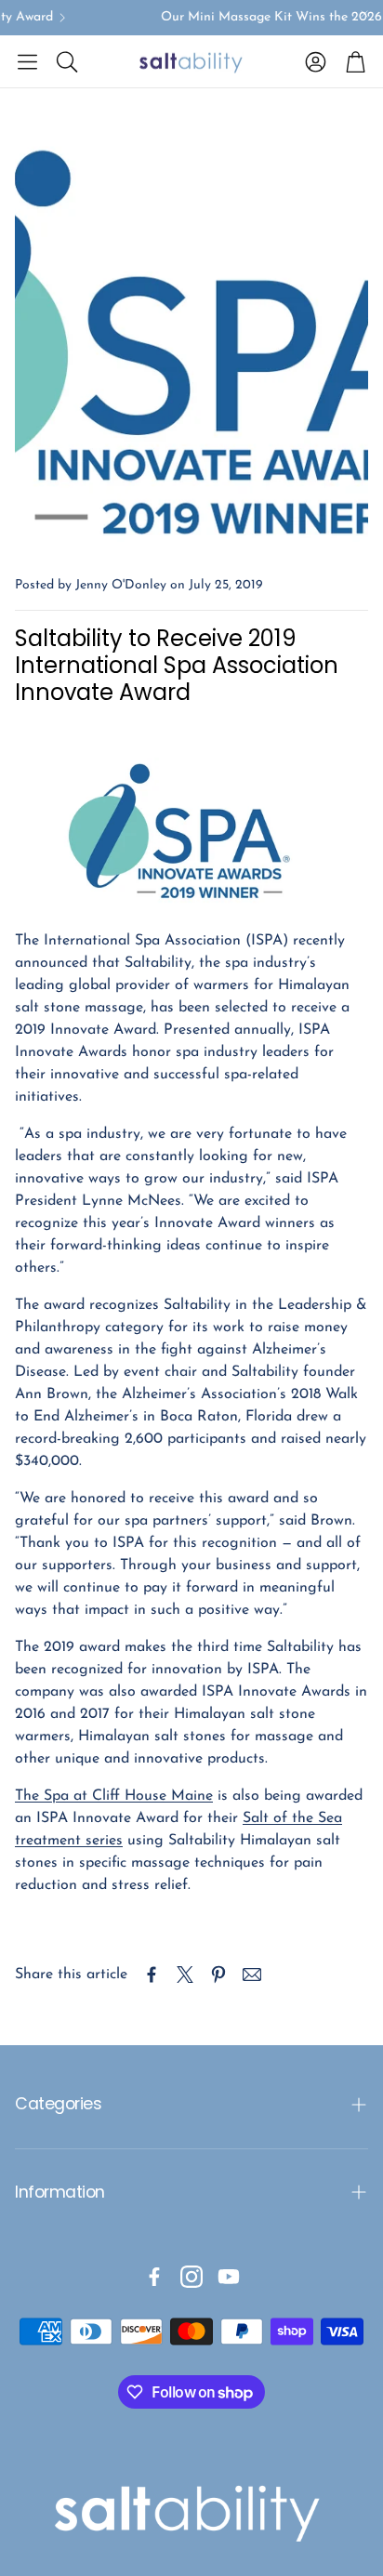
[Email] (252, 1975)
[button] (27, 61)
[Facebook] (154, 2277)
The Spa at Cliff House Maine (114, 1796)
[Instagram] (191, 2277)
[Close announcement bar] (364, 14)
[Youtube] (229, 2277)
